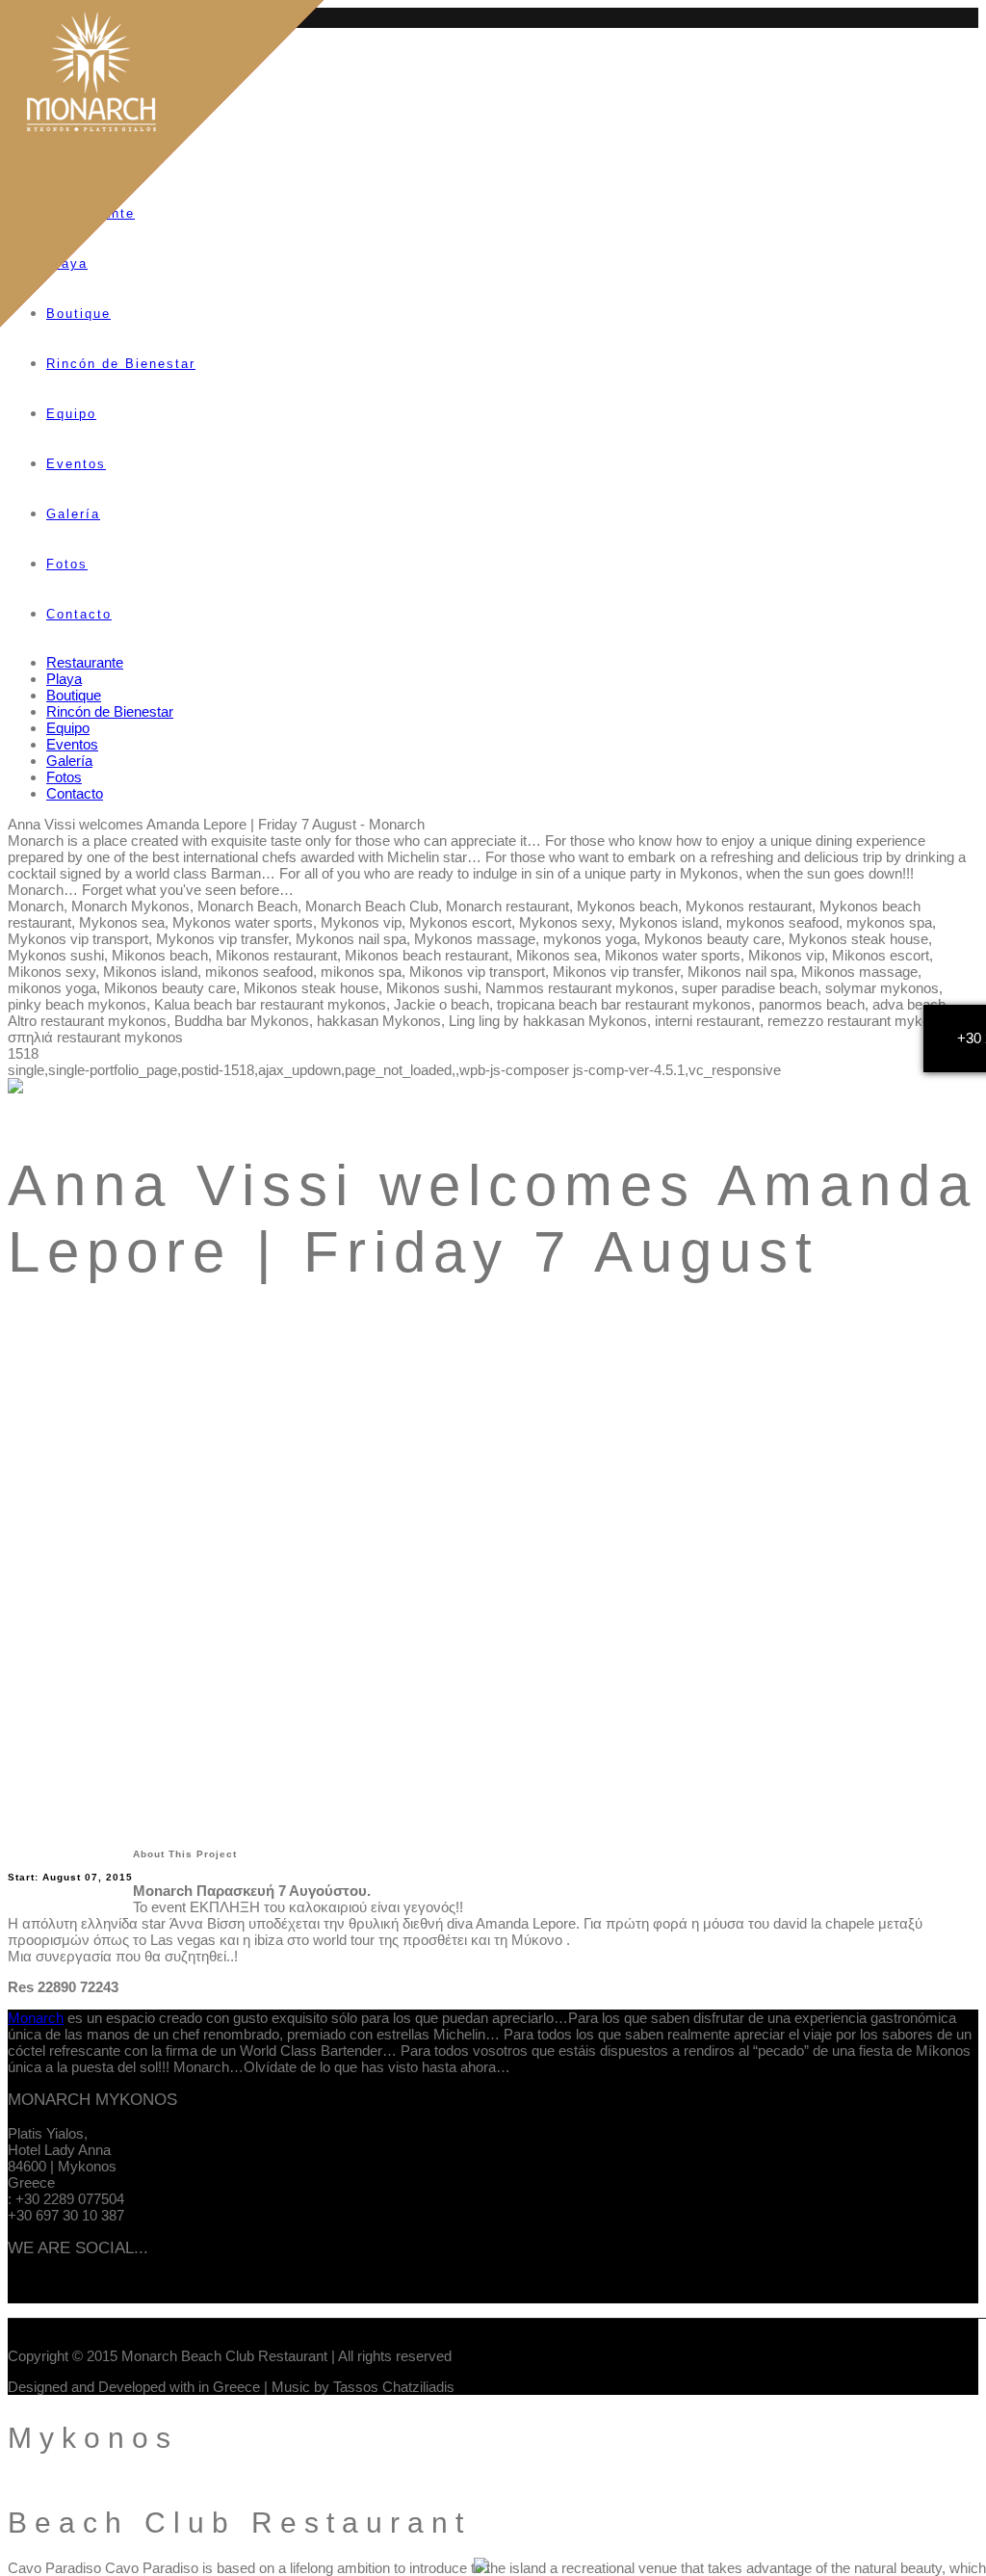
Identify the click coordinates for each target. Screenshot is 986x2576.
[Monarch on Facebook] (13, 2288)
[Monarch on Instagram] (66, 2288)
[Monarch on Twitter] (26, 2288)
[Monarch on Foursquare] (80, 2288)
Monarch (36, 2018)
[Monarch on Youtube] (39, 2288)
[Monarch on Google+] (53, 2288)
